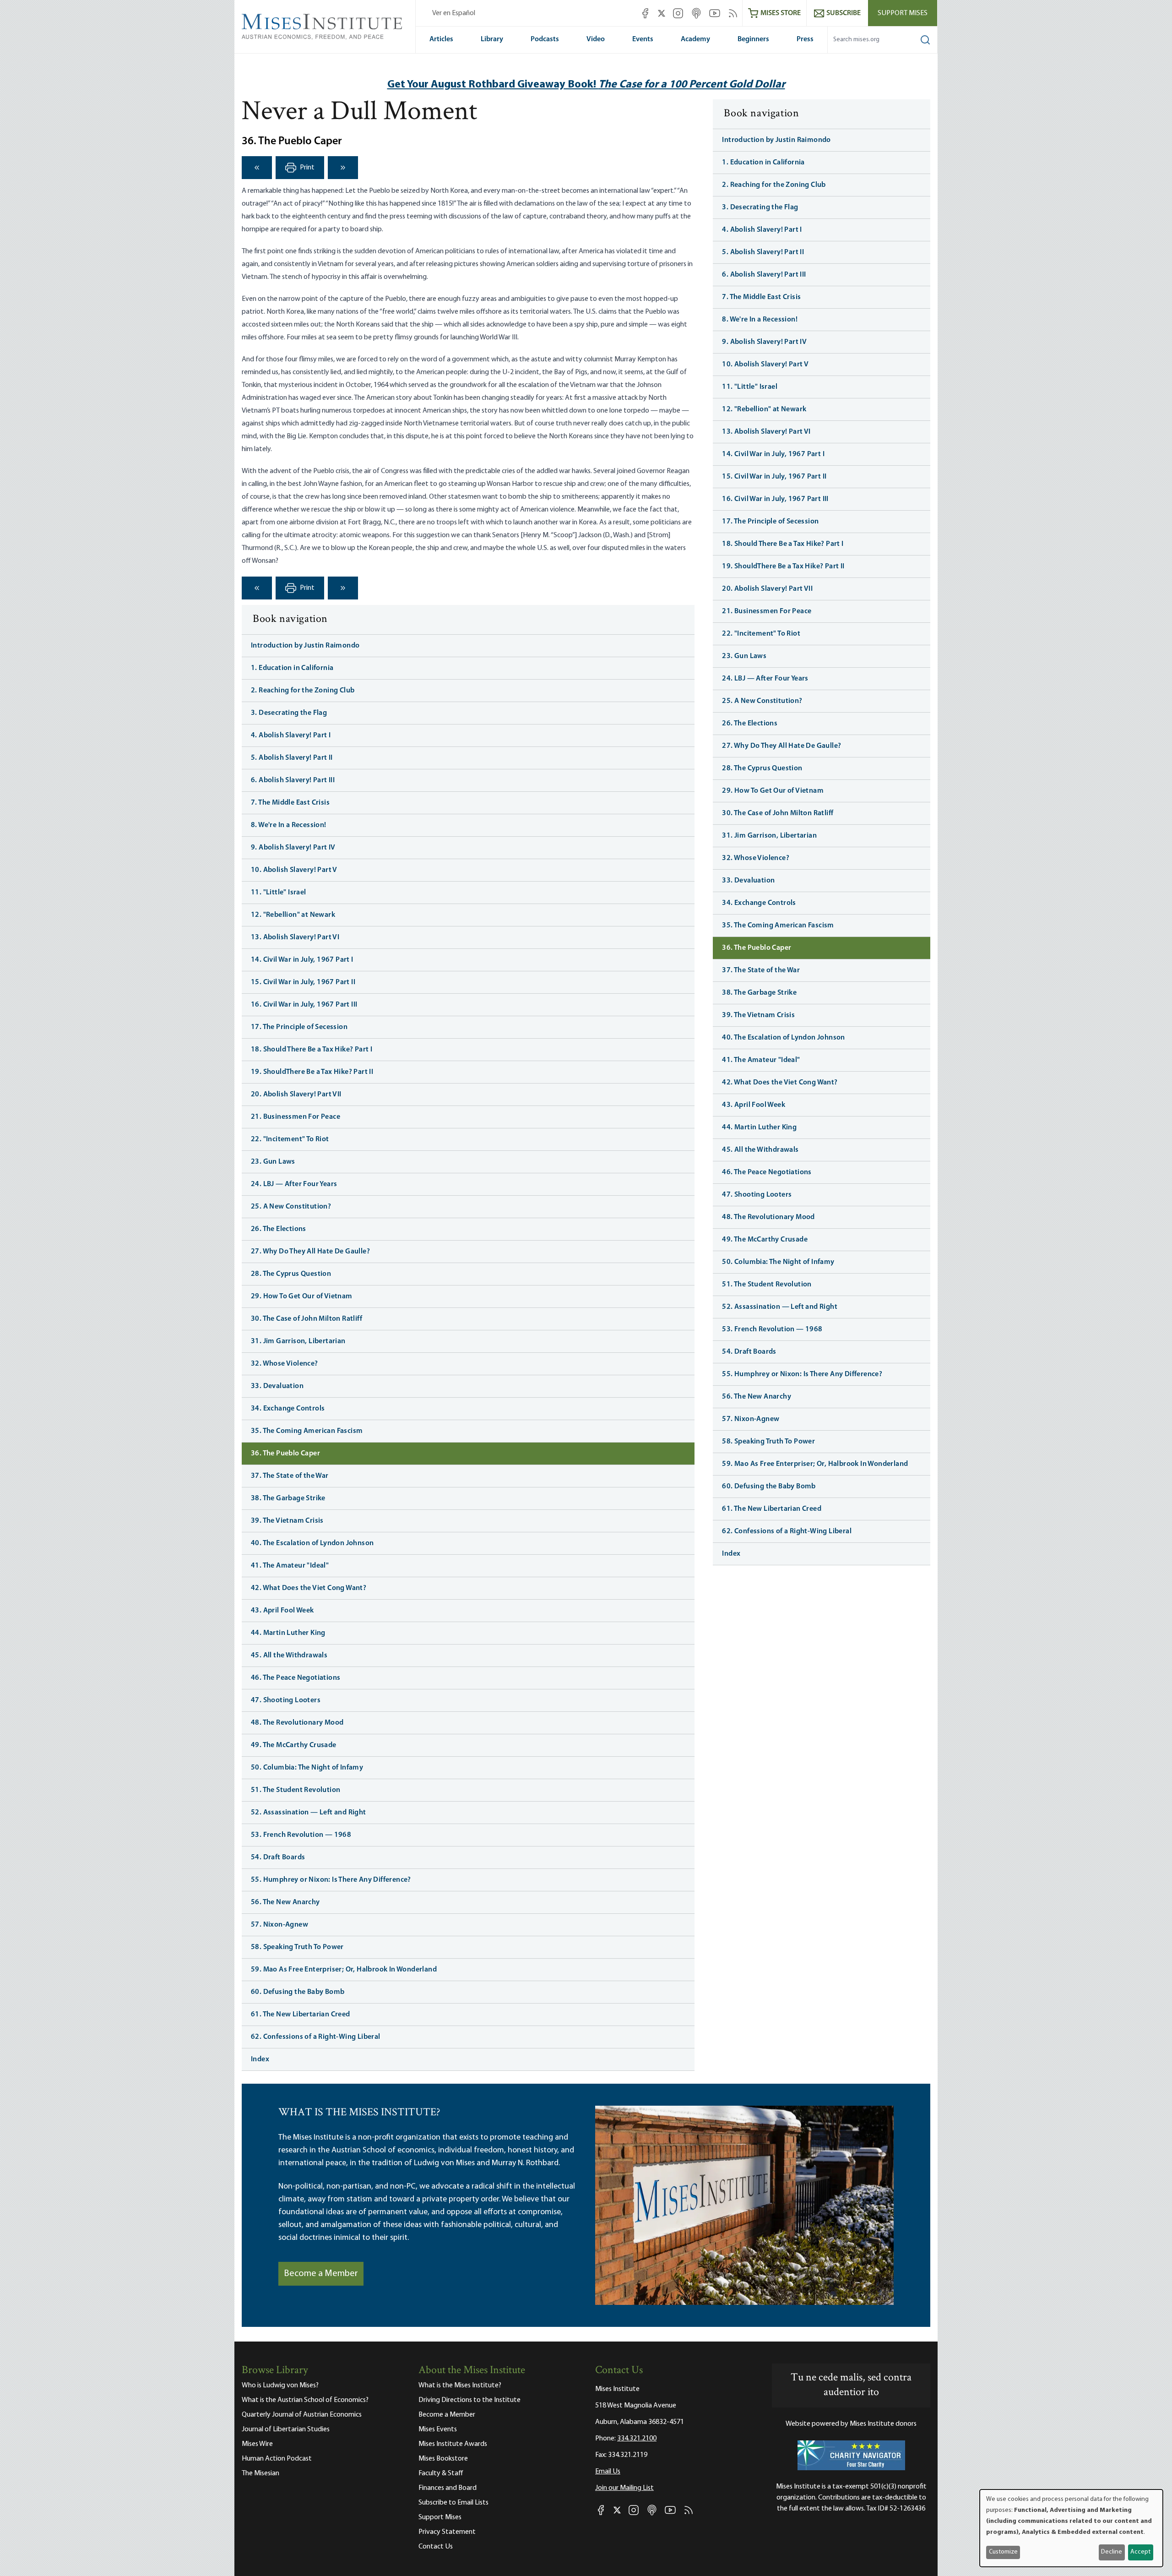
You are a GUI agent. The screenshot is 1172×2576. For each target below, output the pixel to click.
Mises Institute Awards (453, 2444)
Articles (441, 39)
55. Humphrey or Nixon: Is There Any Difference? (331, 1880)
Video (596, 39)
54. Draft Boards (278, 1857)
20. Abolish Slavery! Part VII (296, 1095)
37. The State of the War (290, 1476)
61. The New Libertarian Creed (301, 2015)
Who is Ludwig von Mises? (280, 2385)
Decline (1112, 2552)
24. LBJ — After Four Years (294, 1184)
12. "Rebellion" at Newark (293, 915)
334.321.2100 (637, 2439)
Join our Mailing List (624, 2488)
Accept (1140, 2552)
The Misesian (260, 2473)
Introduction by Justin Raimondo (305, 646)
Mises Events (438, 2429)
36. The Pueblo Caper (285, 1454)
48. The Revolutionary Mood (297, 1723)
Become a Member (321, 2274)
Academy (695, 39)
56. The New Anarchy (285, 1902)
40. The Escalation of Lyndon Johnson (312, 1543)
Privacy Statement (447, 2532)
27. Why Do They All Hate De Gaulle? (310, 1252)
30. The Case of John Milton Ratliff (307, 1319)
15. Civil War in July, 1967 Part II (303, 982)
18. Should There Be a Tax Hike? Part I (312, 1050)
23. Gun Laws (273, 1162)
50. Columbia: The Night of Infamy (307, 1768)
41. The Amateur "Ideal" (290, 1566)
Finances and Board (448, 2488)
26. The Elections (279, 1229)
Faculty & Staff (441, 2473)
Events (643, 39)
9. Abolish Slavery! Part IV (293, 848)
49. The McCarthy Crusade (294, 1745)
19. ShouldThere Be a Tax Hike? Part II (312, 1072)
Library (492, 39)
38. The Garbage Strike (288, 1498)
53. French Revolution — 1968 (301, 1835)
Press (805, 39)
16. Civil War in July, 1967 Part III (304, 1005)
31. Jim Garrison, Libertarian (298, 1341)
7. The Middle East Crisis (290, 803)
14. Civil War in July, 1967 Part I (302, 960)
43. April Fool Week (282, 1611)
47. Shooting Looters (286, 1700)
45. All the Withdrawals (289, 1656)
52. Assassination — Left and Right (309, 1813)
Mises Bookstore (443, 2459)
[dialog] (1071, 2528)
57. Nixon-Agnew (279, 1925)
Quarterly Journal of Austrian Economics (302, 2415)
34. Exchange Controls (288, 1409)
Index (260, 2059)
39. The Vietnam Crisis (287, 1521)
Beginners (753, 39)
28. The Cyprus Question (291, 1274)
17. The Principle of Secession (299, 1027)
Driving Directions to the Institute (469, 2400)
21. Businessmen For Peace (296, 1117)
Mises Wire (257, 2444)
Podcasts (545, 39)
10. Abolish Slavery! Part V (294, 870)
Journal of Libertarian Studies (286, 2429)
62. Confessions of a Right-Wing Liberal (316, 2037)
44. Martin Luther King (288, 1633)
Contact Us (436, 2547)
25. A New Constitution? (291, 1207)
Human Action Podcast (277, 2459)
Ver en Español (454, 13)
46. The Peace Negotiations (296, 1678)
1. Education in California (292, 668)
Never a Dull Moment (359, 113)
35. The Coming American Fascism (307, 1431)
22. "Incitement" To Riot (290, 1139)
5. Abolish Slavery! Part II (292, 758)
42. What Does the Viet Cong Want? (309, 1588)
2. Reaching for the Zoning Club (303, 691)
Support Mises (903, 13)
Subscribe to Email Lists (453, 2503)
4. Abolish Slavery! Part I (291, 735)
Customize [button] (1003, 2552)
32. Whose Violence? (285, 1364)
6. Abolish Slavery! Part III (293, 780)
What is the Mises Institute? (460, 2385)
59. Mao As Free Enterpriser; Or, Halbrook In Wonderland (344, 1970)
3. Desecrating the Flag (289, 713)
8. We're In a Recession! (289, 825)
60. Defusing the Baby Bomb (298, 1992)
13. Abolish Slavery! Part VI (295, 937)
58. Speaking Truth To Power (297, 1947)
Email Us (608, 2472)
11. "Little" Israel (279, 893)
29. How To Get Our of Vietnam (302, 1296)
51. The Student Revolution (296, 1790)
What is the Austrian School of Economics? (305, 2400)
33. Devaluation (277, 1386)
